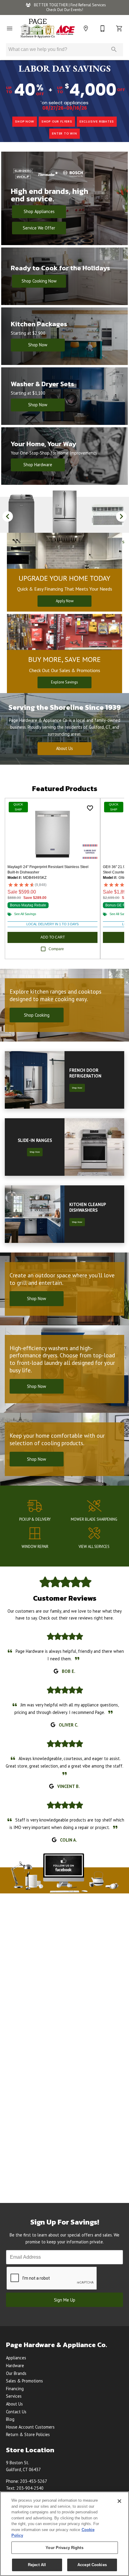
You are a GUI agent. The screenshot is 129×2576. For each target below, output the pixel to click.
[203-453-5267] (103, 28)
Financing (15, 2389)
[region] (64, 2534)
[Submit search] (114, 49)
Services (14, 2396)
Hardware (15, 2366)
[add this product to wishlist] (90, 808)
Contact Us (16, 2412)
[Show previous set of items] (8, 516)
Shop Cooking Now (39, 281)
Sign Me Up (65, 2300)
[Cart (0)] (119, 28)
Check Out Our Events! (65, 10)
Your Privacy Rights (64, 2548)
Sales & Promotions (24, 2381)
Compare (56, 949)
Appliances (16, 2358)
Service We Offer (39, 228)
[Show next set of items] (121, 516)
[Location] (86, 28)
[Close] (119, 2501)
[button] (10, 28)
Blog (10, 2419)
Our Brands (16, 2373)
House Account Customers (30, 2427)
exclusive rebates (97, 122)
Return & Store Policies (28, 2434)
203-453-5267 (34, 2481)
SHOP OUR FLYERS (57, 122)
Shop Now (38, 345)
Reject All (37, 2565)
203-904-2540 (30, 2488)
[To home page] (48, 28)
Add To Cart (53, 937)
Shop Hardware (38, 465)
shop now (24, 122)
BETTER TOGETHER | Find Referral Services (69, 5)
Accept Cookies (92, 2565)
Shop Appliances (39, 211)
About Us (64, 748)
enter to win (64, 133)
